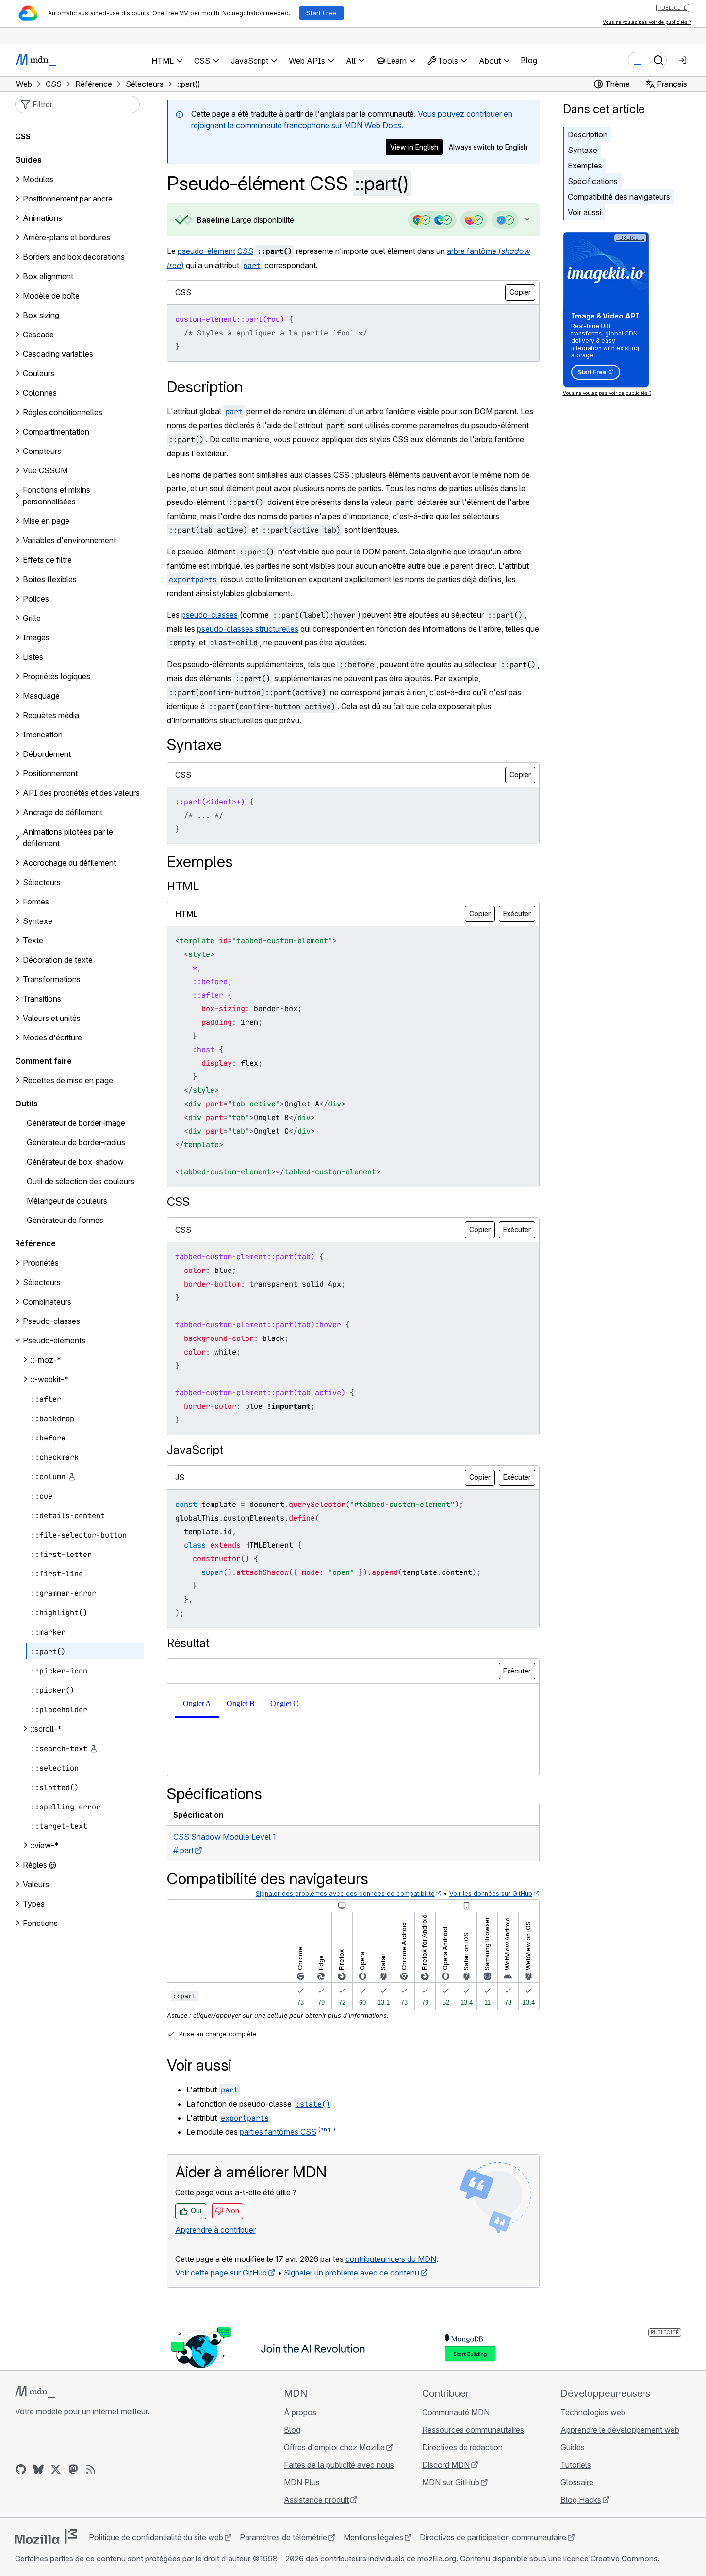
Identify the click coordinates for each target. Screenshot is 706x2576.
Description (588, 134)
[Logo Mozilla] (46, 2537)
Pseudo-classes (51, 1321)
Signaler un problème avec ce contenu (352, 2273)
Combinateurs (47, 1302)
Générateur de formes (65, 1220)
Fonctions (40, 1923)
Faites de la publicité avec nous (339, 2465)
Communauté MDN (456, 2412)
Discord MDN (446, 2465)
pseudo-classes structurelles (248, 629)
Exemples (585, 166)
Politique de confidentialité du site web (156, 2537)
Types (34, 1904)
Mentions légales (373, 2537)
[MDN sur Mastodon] (73, 2469)
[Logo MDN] (35, 2392)
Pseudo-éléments (54, 1340)
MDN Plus (302, 2482)
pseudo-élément (206, 251)
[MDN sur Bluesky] (38, 2469)
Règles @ (40, 1865)
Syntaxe (583, 150)
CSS (245, 251)
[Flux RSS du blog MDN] (91, 2469)
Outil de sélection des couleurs (81, 1181)
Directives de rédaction (462, 2447)
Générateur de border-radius (76, 1142)
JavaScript (195, 1450)
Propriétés (41, 1263)
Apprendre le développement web (620, 2430)
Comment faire (43, 1061)
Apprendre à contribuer (215, 2230)
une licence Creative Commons (603, 2559)
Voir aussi (584, 212)
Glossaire (577, 2482)
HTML (183, 886)
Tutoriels (576, 2465)
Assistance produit (316, 2500)
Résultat (188, 1643)
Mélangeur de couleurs (67, 1201)
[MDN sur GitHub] (21, 2469)
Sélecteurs (42, 1282)
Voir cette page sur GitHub (221, 2273)
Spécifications (593, 181)
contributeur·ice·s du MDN (391, 2259)
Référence (35, 1243)
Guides (28, 160)
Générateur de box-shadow (75, 1162)
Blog (529, 60)
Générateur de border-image (76, 1123)
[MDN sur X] (56, 2469)
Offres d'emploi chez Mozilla (334, 2447)
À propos (300, 2412)
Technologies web (593, 2412)
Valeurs (36, 1884)
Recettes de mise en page (68, 1080)
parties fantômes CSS (278, 2132)
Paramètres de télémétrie (283, 2537)
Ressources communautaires (473, 2430)
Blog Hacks (581, 2500)
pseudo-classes (210, 615)
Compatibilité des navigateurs (619, 197)
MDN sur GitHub (451, 2482)
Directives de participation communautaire (493, 2537)
